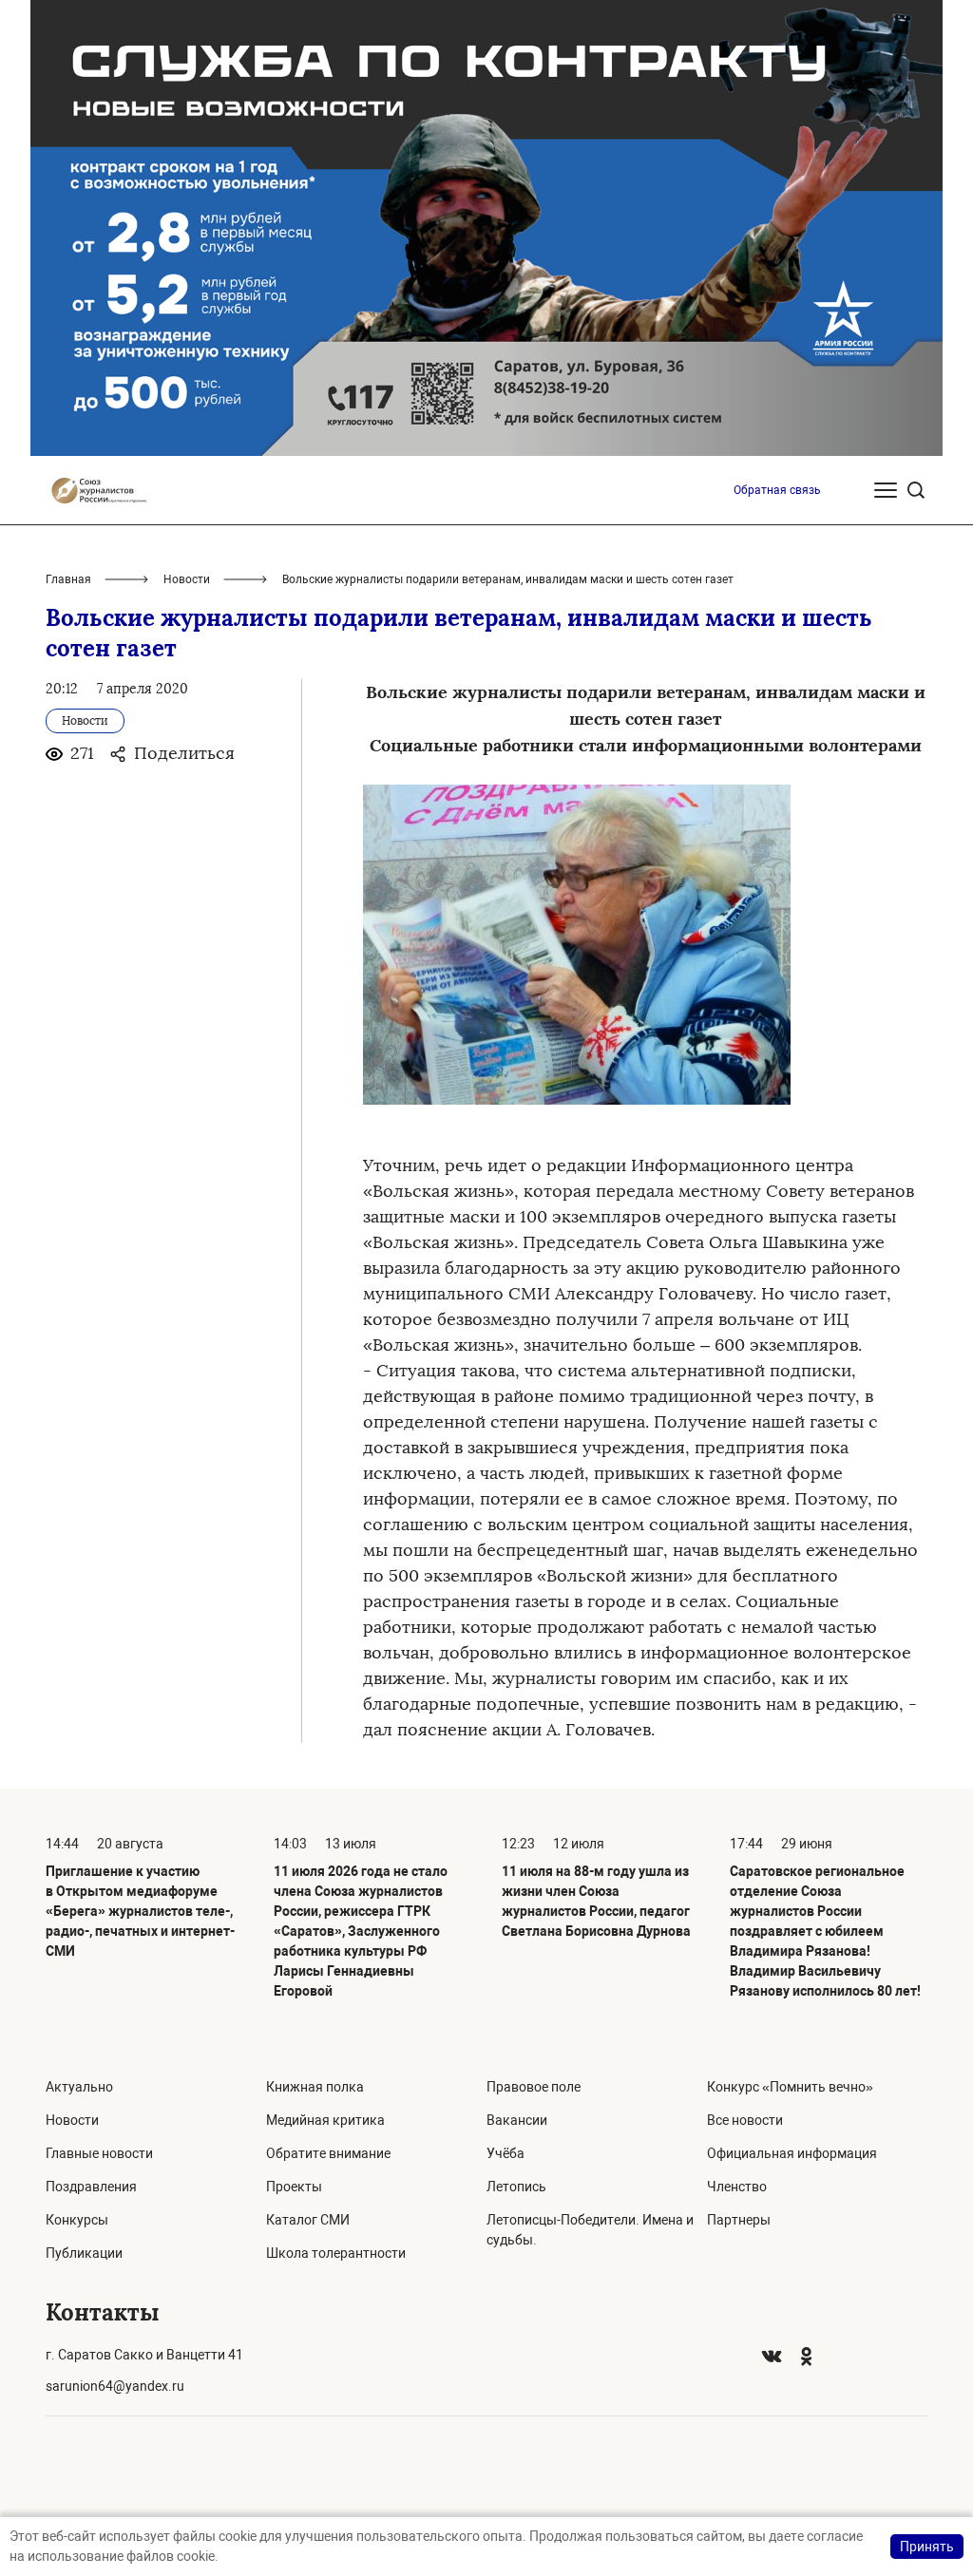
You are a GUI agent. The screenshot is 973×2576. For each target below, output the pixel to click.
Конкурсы (77, 2220)
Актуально (79, 2087)
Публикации (84, 2253)
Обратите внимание (328, 2153)
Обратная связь (777, 490)
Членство (737, 2187)
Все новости (745, 2120)
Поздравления (91, 2187)
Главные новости (99, 2153)
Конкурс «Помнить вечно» (790, 2087)
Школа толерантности (336, 2253)
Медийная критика (325, 2120)
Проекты (294, 2187)
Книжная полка (315, 2087)
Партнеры (739, 2220)
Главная (68, 579)
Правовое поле (534, 2087)
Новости (187, 579)
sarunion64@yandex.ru (115, 2386)
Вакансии (517, 2120)
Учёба (506, 2153)
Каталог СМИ (308, 2220)
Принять (927, 2547)
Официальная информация (792, 2153)
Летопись (516, 2187)
